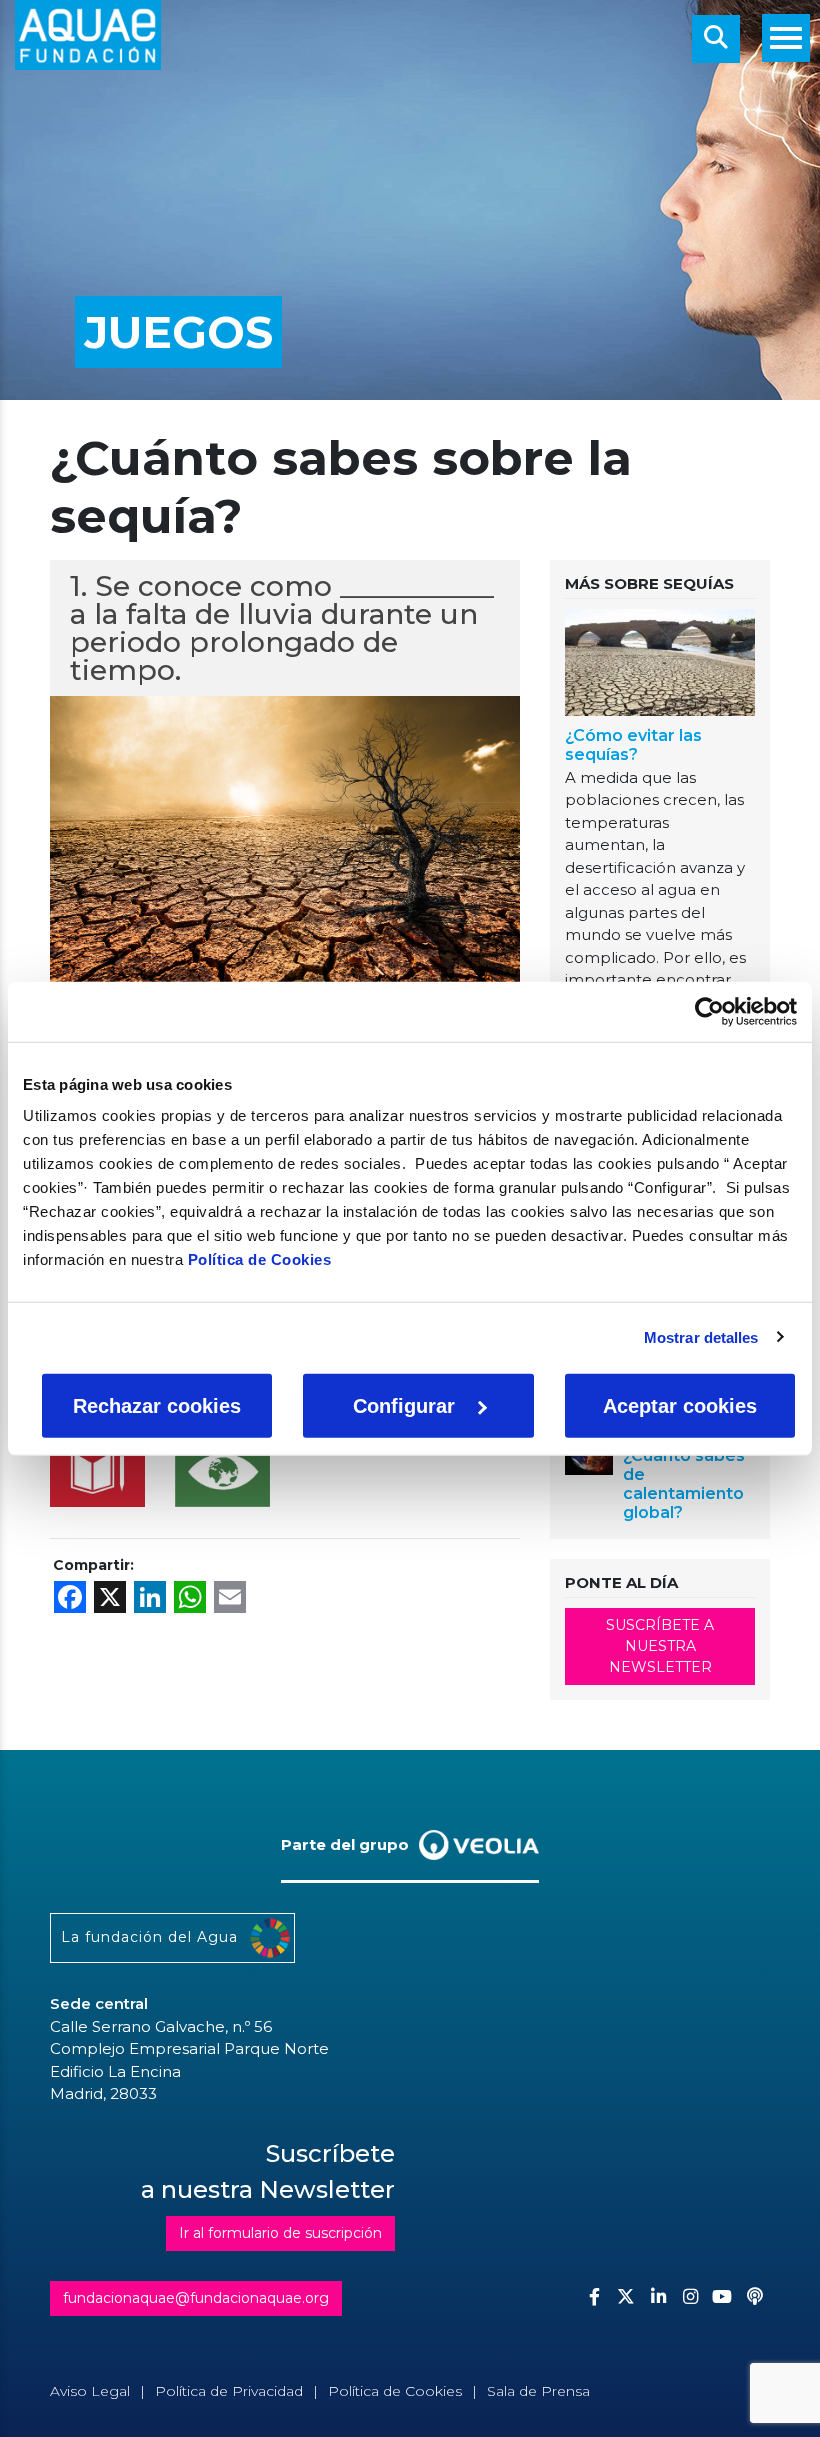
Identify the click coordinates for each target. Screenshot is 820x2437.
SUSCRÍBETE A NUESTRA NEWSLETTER (660, 1646)
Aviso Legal (90, 2391)
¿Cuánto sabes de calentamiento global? (684, 1484)
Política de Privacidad (229, 2391)
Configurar (404, 1406)
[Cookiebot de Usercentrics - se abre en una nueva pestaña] (709, 1011)
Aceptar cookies (680, 1406)
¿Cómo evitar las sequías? (633, 745)
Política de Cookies (260, 1259)
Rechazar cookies (157, 1406)
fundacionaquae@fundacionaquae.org (196, 2298)
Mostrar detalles (701, 1336)
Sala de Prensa (538, 2391)
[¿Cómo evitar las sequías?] (660, 665)
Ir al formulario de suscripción (280, 2233)
